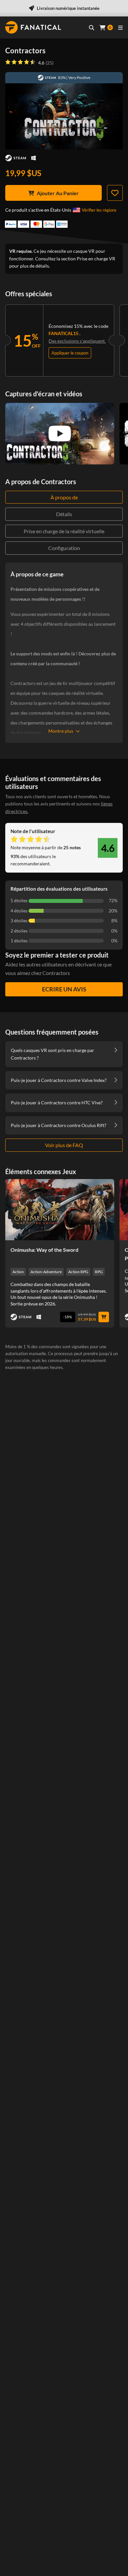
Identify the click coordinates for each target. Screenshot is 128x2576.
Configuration (64, 548)
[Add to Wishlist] (115, 193)
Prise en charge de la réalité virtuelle (64, 531)
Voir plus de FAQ (64, 1145)
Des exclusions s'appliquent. (77, 341)
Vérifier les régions (99, 210)
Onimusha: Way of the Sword (44, 1250)
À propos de (64, 497)
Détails (64, 514)
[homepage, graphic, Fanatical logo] (33, 27)
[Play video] (60, 434)
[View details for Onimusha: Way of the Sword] (60, 1210)
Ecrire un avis (64, 989)
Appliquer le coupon (70, 353)
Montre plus (61, 731)
